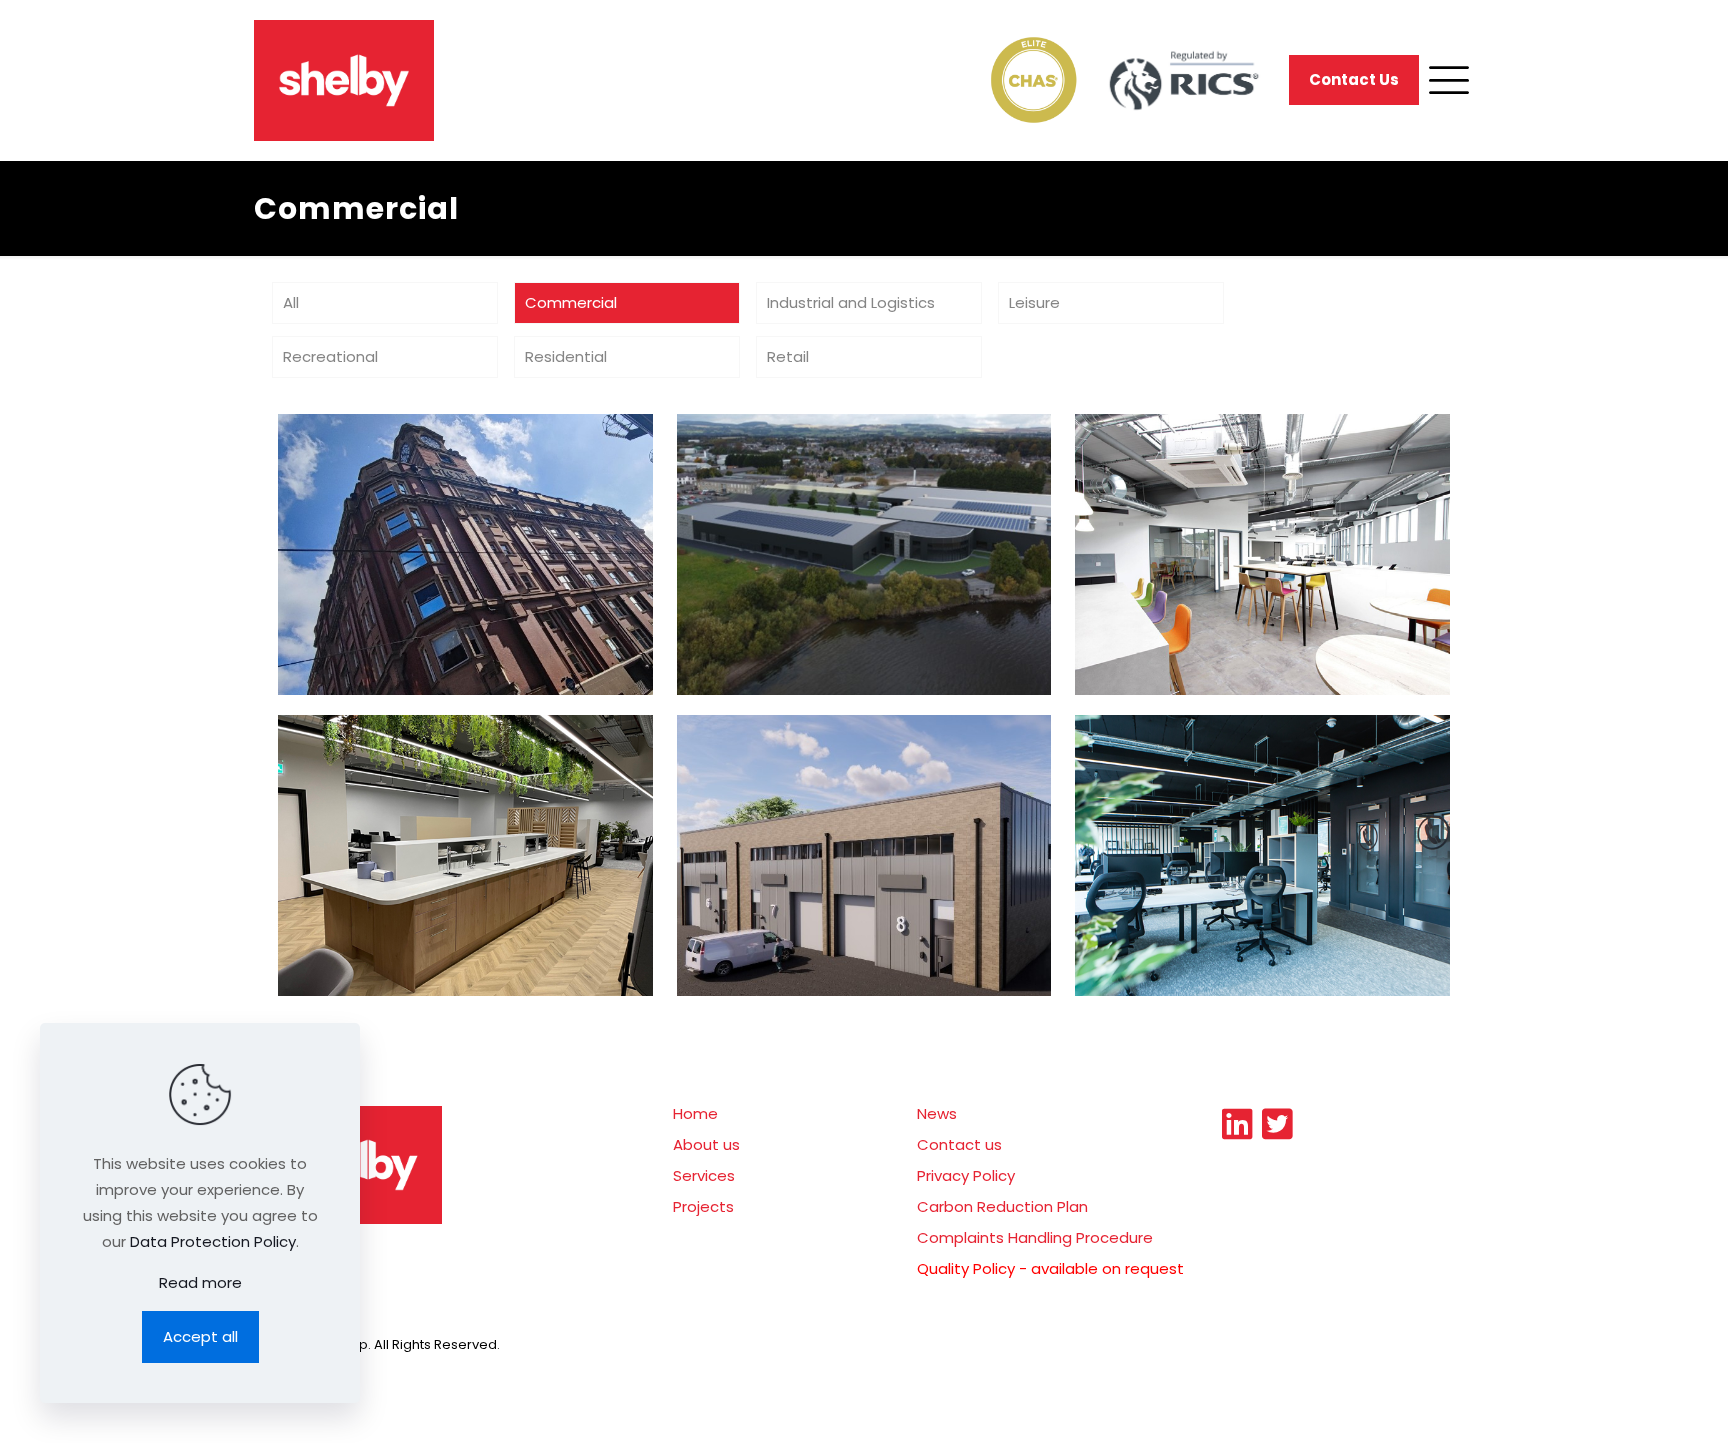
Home (695, 1113)
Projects (703, 1206)
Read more (200, 1282)
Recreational (330, 356)
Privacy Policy (966, 1175)
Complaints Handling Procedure (1035, 1237)
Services (704, 1175)
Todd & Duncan (793, 470)
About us (706, 1144)
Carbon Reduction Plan (1002, 1206)
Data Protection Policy (213, 1241)
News (937, 1113)
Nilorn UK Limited (1201, 470)
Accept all (200, 1336)
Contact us (959, 1144)
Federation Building (416, 470)
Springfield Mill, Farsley (834, 771)
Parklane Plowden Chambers (1261, 771)
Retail (788, 356)
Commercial (571, 302)
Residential (566, 356)
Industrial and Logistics (851, 302)
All (291, 302)
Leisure (1034, 302)
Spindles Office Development (464, 771)
